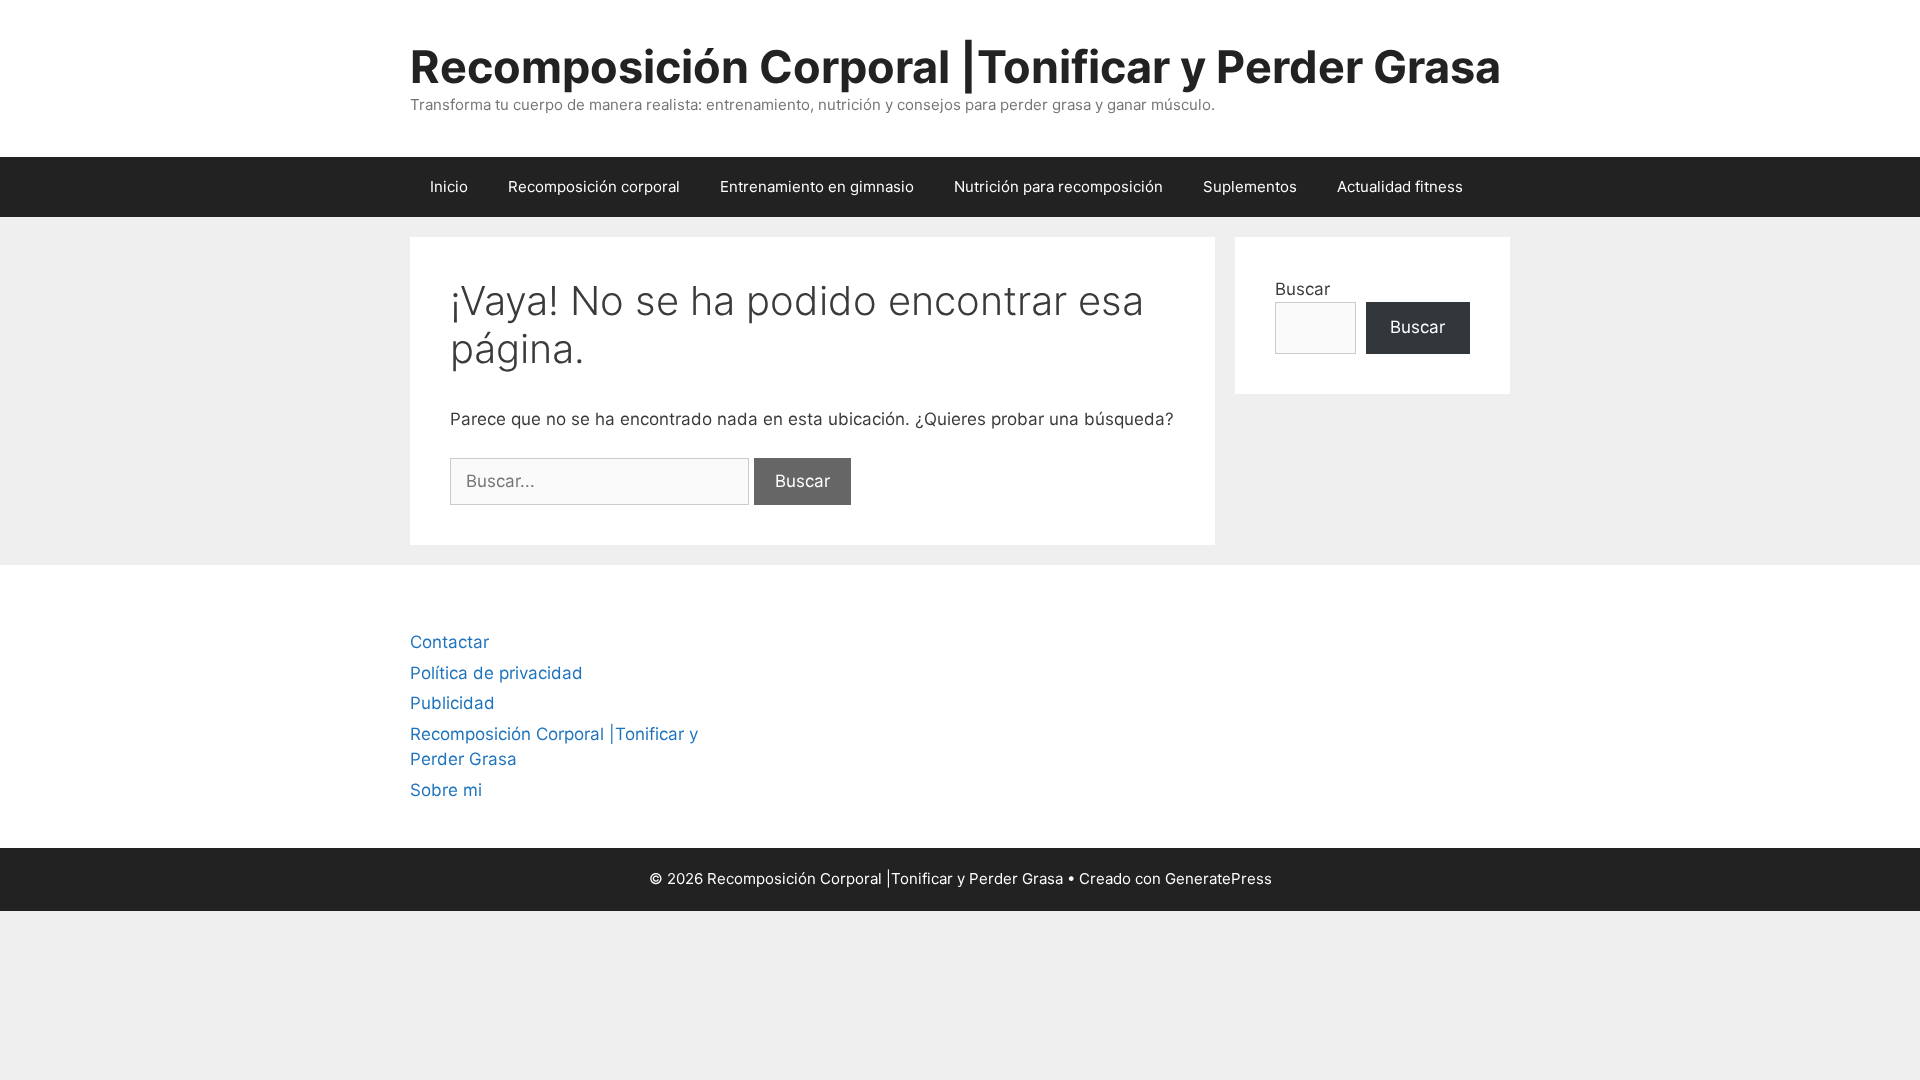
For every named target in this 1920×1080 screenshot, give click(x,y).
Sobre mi (446, 790)
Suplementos (1250, 186)
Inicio (449, 186)
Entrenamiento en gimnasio (817, 186)
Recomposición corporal (594, 186)
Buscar (1302, 289)
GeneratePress (1218, 878)
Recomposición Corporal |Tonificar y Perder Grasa (955, 66)
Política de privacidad (496, 673)
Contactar (449, 642)
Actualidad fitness (1400, 186)
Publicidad (452, 703)
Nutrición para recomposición (1058, 186)
